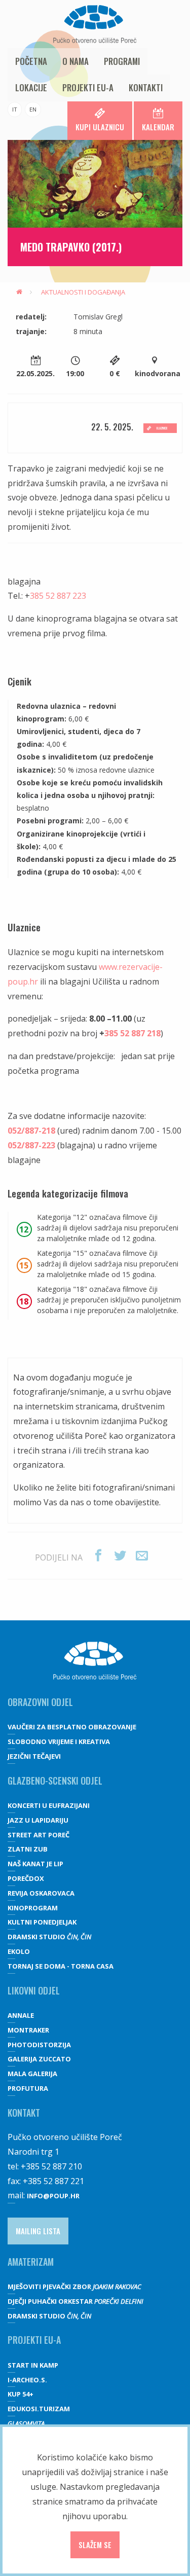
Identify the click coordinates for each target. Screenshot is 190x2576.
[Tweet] (120, 1556)
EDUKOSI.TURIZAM (39, 2409)
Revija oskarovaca (41, 1893)
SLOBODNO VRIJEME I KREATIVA (59, 1741)
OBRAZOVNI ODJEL (40, 1702)
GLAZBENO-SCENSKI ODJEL (55, 1781)
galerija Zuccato (39, 2059)
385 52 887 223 (58, 596)
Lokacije (31, 87)
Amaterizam (31, 2262)
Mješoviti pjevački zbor (74, 2287)
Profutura (28, 2088)
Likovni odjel (34, 1990)
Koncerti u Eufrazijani (49, 1805)
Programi (122, 61)
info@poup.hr (53, 2196)
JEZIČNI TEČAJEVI (34, 1756)
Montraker (28, 2030)
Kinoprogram (33, 1908)
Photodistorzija (39, 2045)
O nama (75, 61)
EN (33, 109)
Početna (31, 61)
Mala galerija (32, 2074)
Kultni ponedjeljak (42, 1922)
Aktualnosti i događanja (83, 292)
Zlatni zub (28, 1849)
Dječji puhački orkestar (75, 2301)
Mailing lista (38, 2231)
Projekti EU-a (88, 87)
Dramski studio (49, 1937)
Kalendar (158, 127)
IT (15, 109)
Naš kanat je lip (35, 1864)
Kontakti (146, 87)
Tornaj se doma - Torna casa (61, 1966)
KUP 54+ (21, 2394)
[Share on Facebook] (98, 1556)
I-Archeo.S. (27, 2380)
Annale (21, 2015)
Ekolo (19, 1951)
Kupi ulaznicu (100, 127)
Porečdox (26, 1878)
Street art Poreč (39, 1835)
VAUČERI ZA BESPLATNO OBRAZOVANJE (72, 1727)
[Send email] (142, 1556)
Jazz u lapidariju (38, 1820)
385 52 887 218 (132, 1033)
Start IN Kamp (33, 2365)
